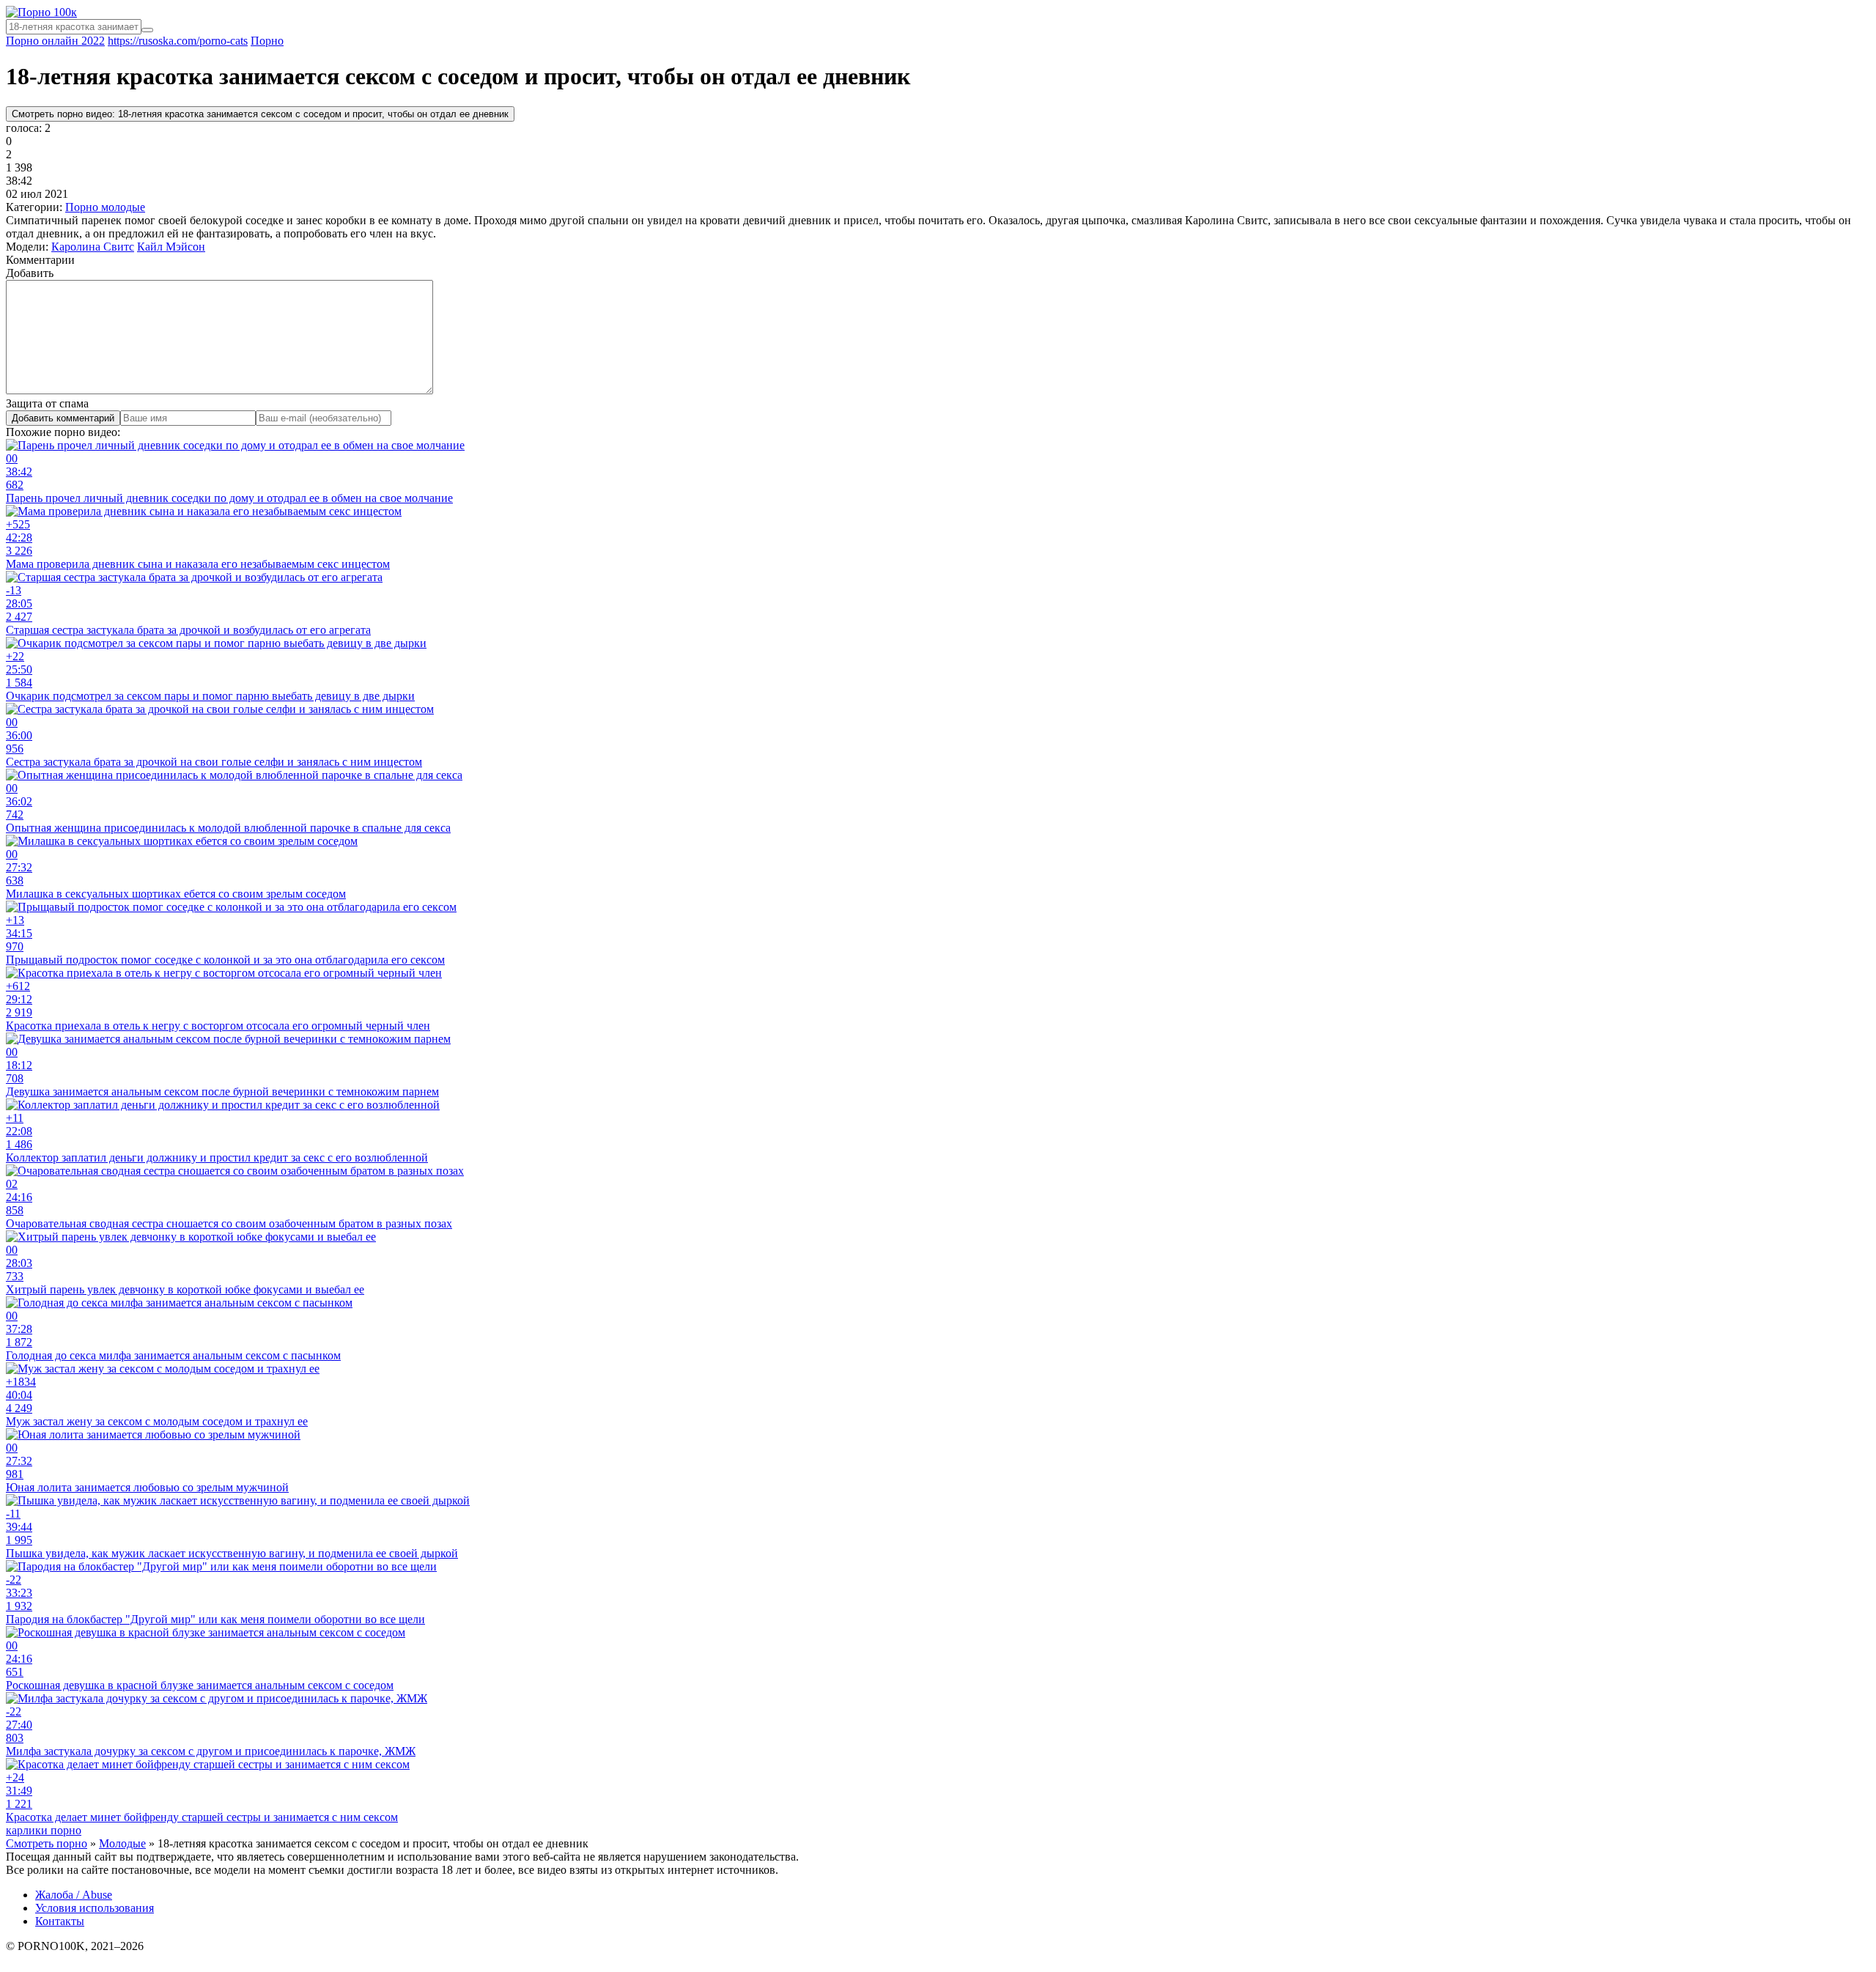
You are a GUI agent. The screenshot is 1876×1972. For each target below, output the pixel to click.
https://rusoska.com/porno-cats (178, 41)
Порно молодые (105, 207)
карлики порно (44, 1830)
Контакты (60, 1921)
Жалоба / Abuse (74, 1895)
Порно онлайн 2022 (55, 41)
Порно (267, 41)
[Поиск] (147, 30)
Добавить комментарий (63, 418)
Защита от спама (47, 403)
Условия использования (95, 1908)
